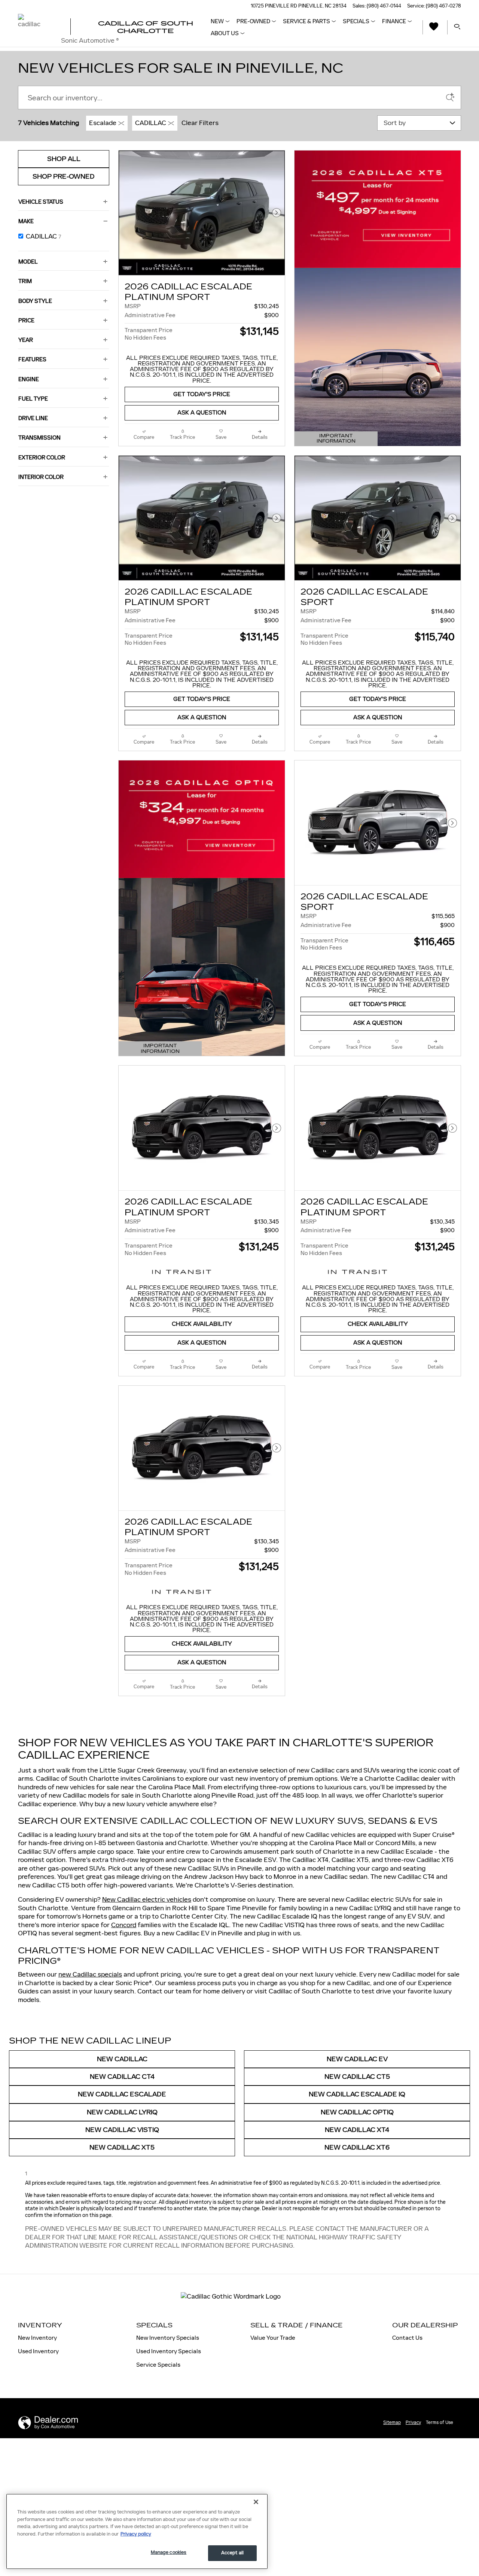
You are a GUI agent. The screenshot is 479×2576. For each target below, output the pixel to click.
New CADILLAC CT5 (357, 2077)
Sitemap (392, 2422)
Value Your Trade (273, 2338)
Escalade (103, 123)
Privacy (413, 2422)
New (217, 21)
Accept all (232, 2553)
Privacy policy (136, 2534)
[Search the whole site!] (457, 27)
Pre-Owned (253, 21)
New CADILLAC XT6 (357, 2147)
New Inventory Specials (168, 2338)
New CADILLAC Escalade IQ (357, 2094)
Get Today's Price (202, 394)
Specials (356, 21)
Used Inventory (38, 2351)
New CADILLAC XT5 (122, 2147)
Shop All (64, 159)
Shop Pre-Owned (64, 177)
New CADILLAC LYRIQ (122, 2112)
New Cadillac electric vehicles (147, 1899)
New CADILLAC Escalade (122, 2094)
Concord (124, 1925)
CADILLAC (151, 123)
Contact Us (407, 2338)
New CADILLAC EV (357, 2059)
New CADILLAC (122, 2059)
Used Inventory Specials (169, 2351)
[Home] (38, 27)
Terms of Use (440, 2422)
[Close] (256, 2502)
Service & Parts (306, 21)
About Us (225, 33)
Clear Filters (200, 123)
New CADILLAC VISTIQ (122, 2130)
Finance (394, 21)
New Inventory (37, 2338)
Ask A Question (202, 413)
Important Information (340, 439)
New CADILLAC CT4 (122, 2077)
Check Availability (202, 1324)
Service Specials (158, 2365)
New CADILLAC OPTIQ (357, 2112)
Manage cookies (169, 2552)
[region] (137, 2531)
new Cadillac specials (90, 1974)
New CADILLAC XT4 (357, 2130)
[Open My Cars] (432, 28)
